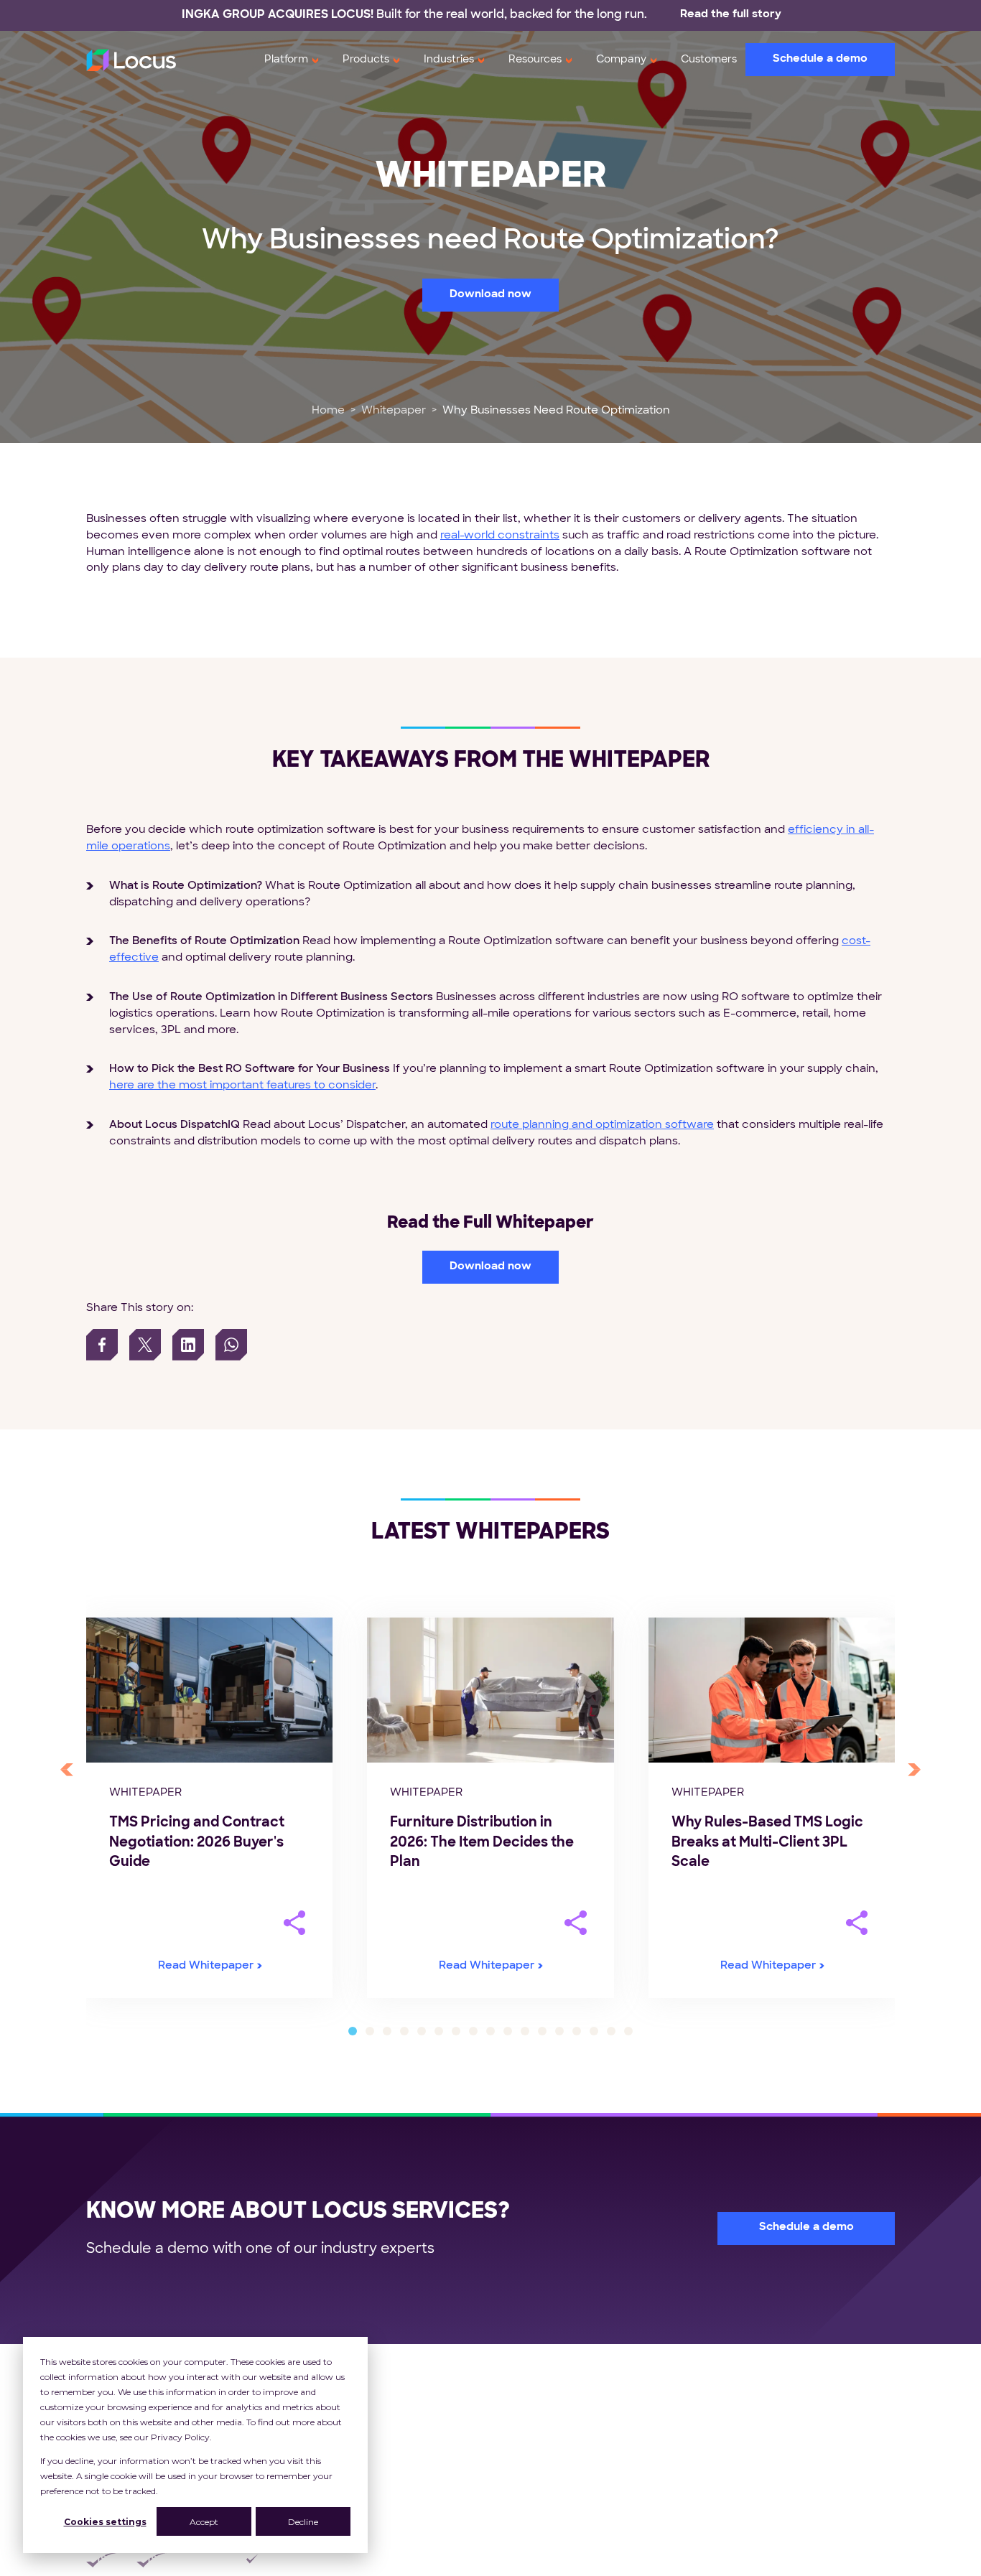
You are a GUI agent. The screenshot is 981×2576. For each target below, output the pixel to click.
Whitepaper (394, 411)
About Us (785, 2380)
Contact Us (791, 2494)
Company (621, 60)
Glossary (656, 2527)
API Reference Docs (687, 2510)
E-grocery (542, 2461)
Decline (303, 2522)
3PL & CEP (543, 2412)
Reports (654, 2461)
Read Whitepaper (206, 1966)
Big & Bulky (544, 2428)
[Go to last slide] (67, 1770)
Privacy (573, 2561)
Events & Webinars (684, 2477)
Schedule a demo (820, 59)
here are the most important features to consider (242, 1086)
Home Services (556, 2510)
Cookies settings (105, 2522)
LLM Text (785, 2527)
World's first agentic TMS (828, 2412)
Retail (529, 2380)
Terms (637, 2561)
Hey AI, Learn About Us (823, 2510)
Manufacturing (554, 2494)
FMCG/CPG (547, 2395)
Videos (651, 2494)
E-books (656, 2428)
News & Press (798, 2461)
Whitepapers (668, 2395)
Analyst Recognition (815, 2428)
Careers (782, 2445)
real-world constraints (500, 536)
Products (366, 60)
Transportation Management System (395, 2380)
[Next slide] (913, 1770)
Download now (490, 295)
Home (328, 411)
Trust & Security (804, 2477)
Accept (204, 2522)
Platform (286, 60)
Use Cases (661, 2380)
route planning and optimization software (602, 1125)
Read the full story (731, 15)
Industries (449, 60)
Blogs (647, 2445)
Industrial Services (564, 2477)
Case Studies (668, 2412)
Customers (709, 60)
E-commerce (551, 2445)
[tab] (353, 2031)
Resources (535, 60)
